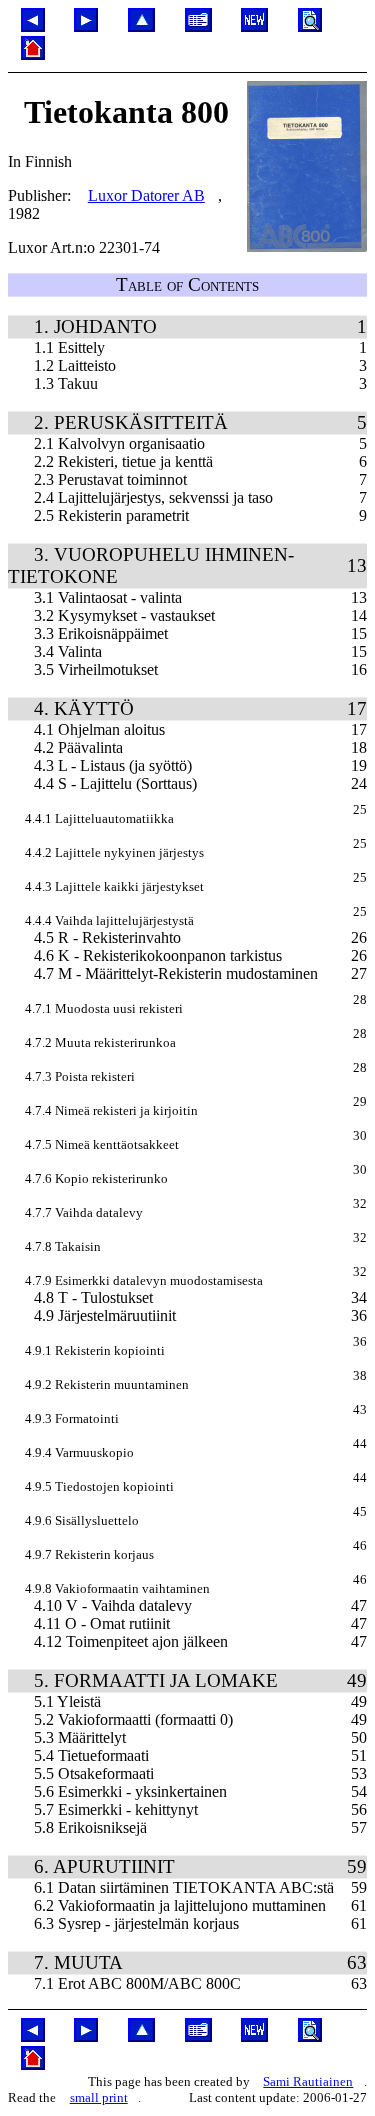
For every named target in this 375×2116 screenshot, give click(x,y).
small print (99, 2097)
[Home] (33, 54)
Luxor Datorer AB (146, 195)
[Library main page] (198, 26)
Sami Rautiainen (308, 2081)
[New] (254, 26)
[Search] (310, 26)
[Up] (141, 26)
